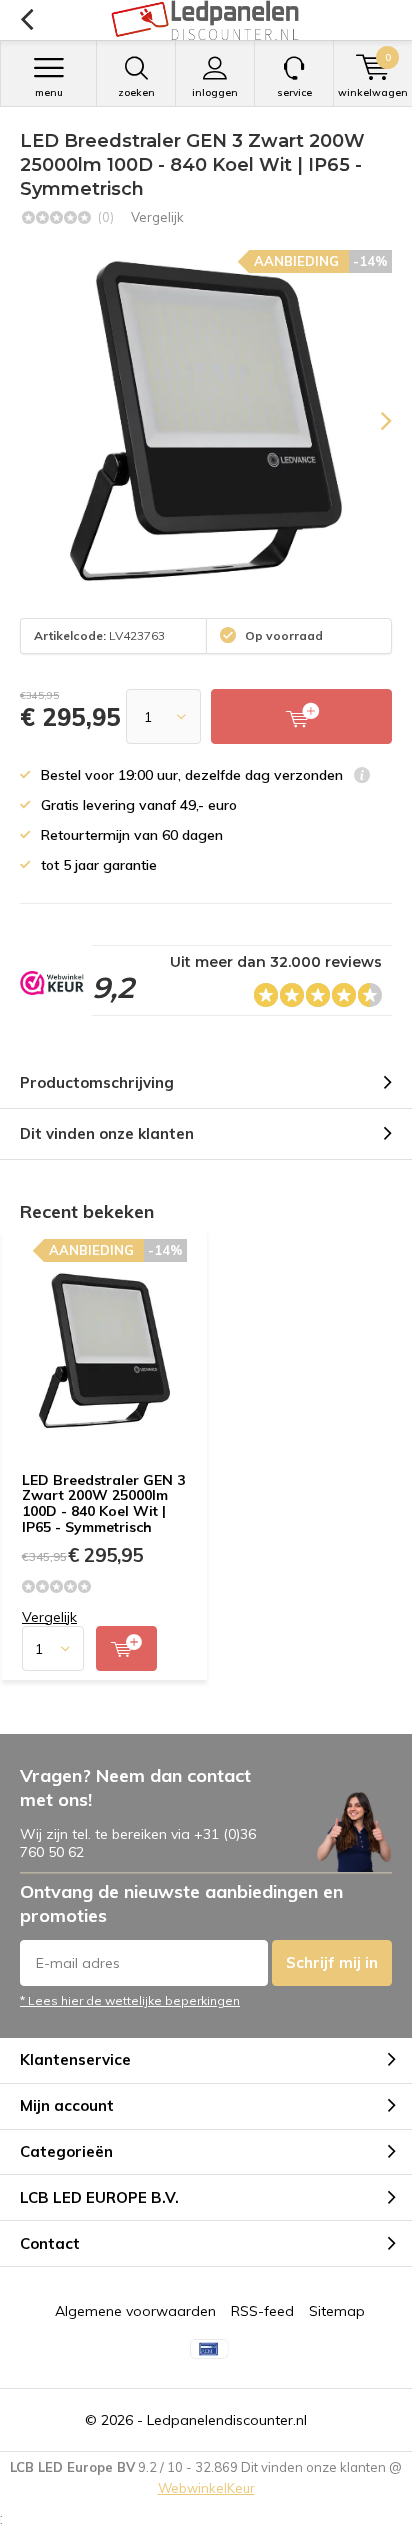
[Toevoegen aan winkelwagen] (126, 1648)
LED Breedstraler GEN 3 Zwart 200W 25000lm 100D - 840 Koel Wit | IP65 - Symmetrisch (103, 1503)
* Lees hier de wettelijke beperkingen (130, 2000)
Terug (26, 20)
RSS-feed (262, 2311)
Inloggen (215, 92)
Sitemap (337, 2311)
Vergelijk (157, 217)
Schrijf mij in (332, 1962)
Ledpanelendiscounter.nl (227, 2420)
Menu (49, 92)
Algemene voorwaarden (135, 2311)
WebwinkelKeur (206, 2488)
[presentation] (372, 421)
